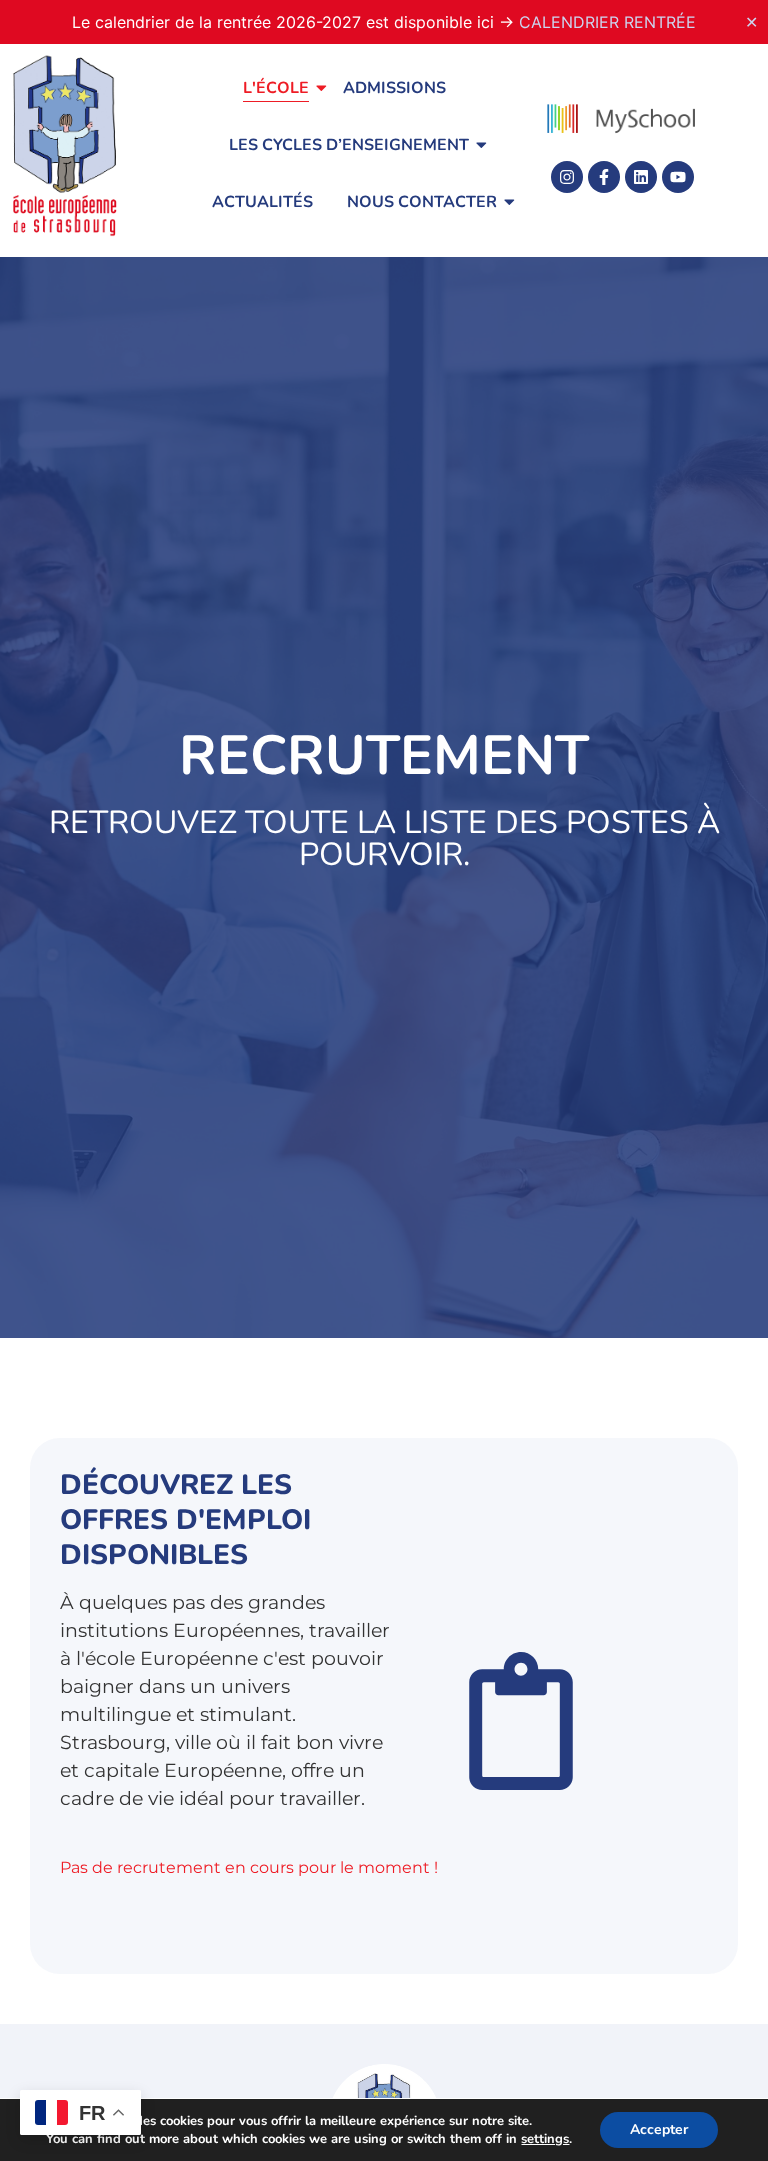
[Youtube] (678, 177)
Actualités (262, 202)
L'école (276, 88)
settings (545, 2139)
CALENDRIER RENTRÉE (607, 22)
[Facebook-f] (604, 177)
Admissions (394, 88)
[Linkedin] (641, 177)
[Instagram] (567, 177)
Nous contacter (422, 202)
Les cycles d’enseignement (349, 145)
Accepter (659, 2129)
